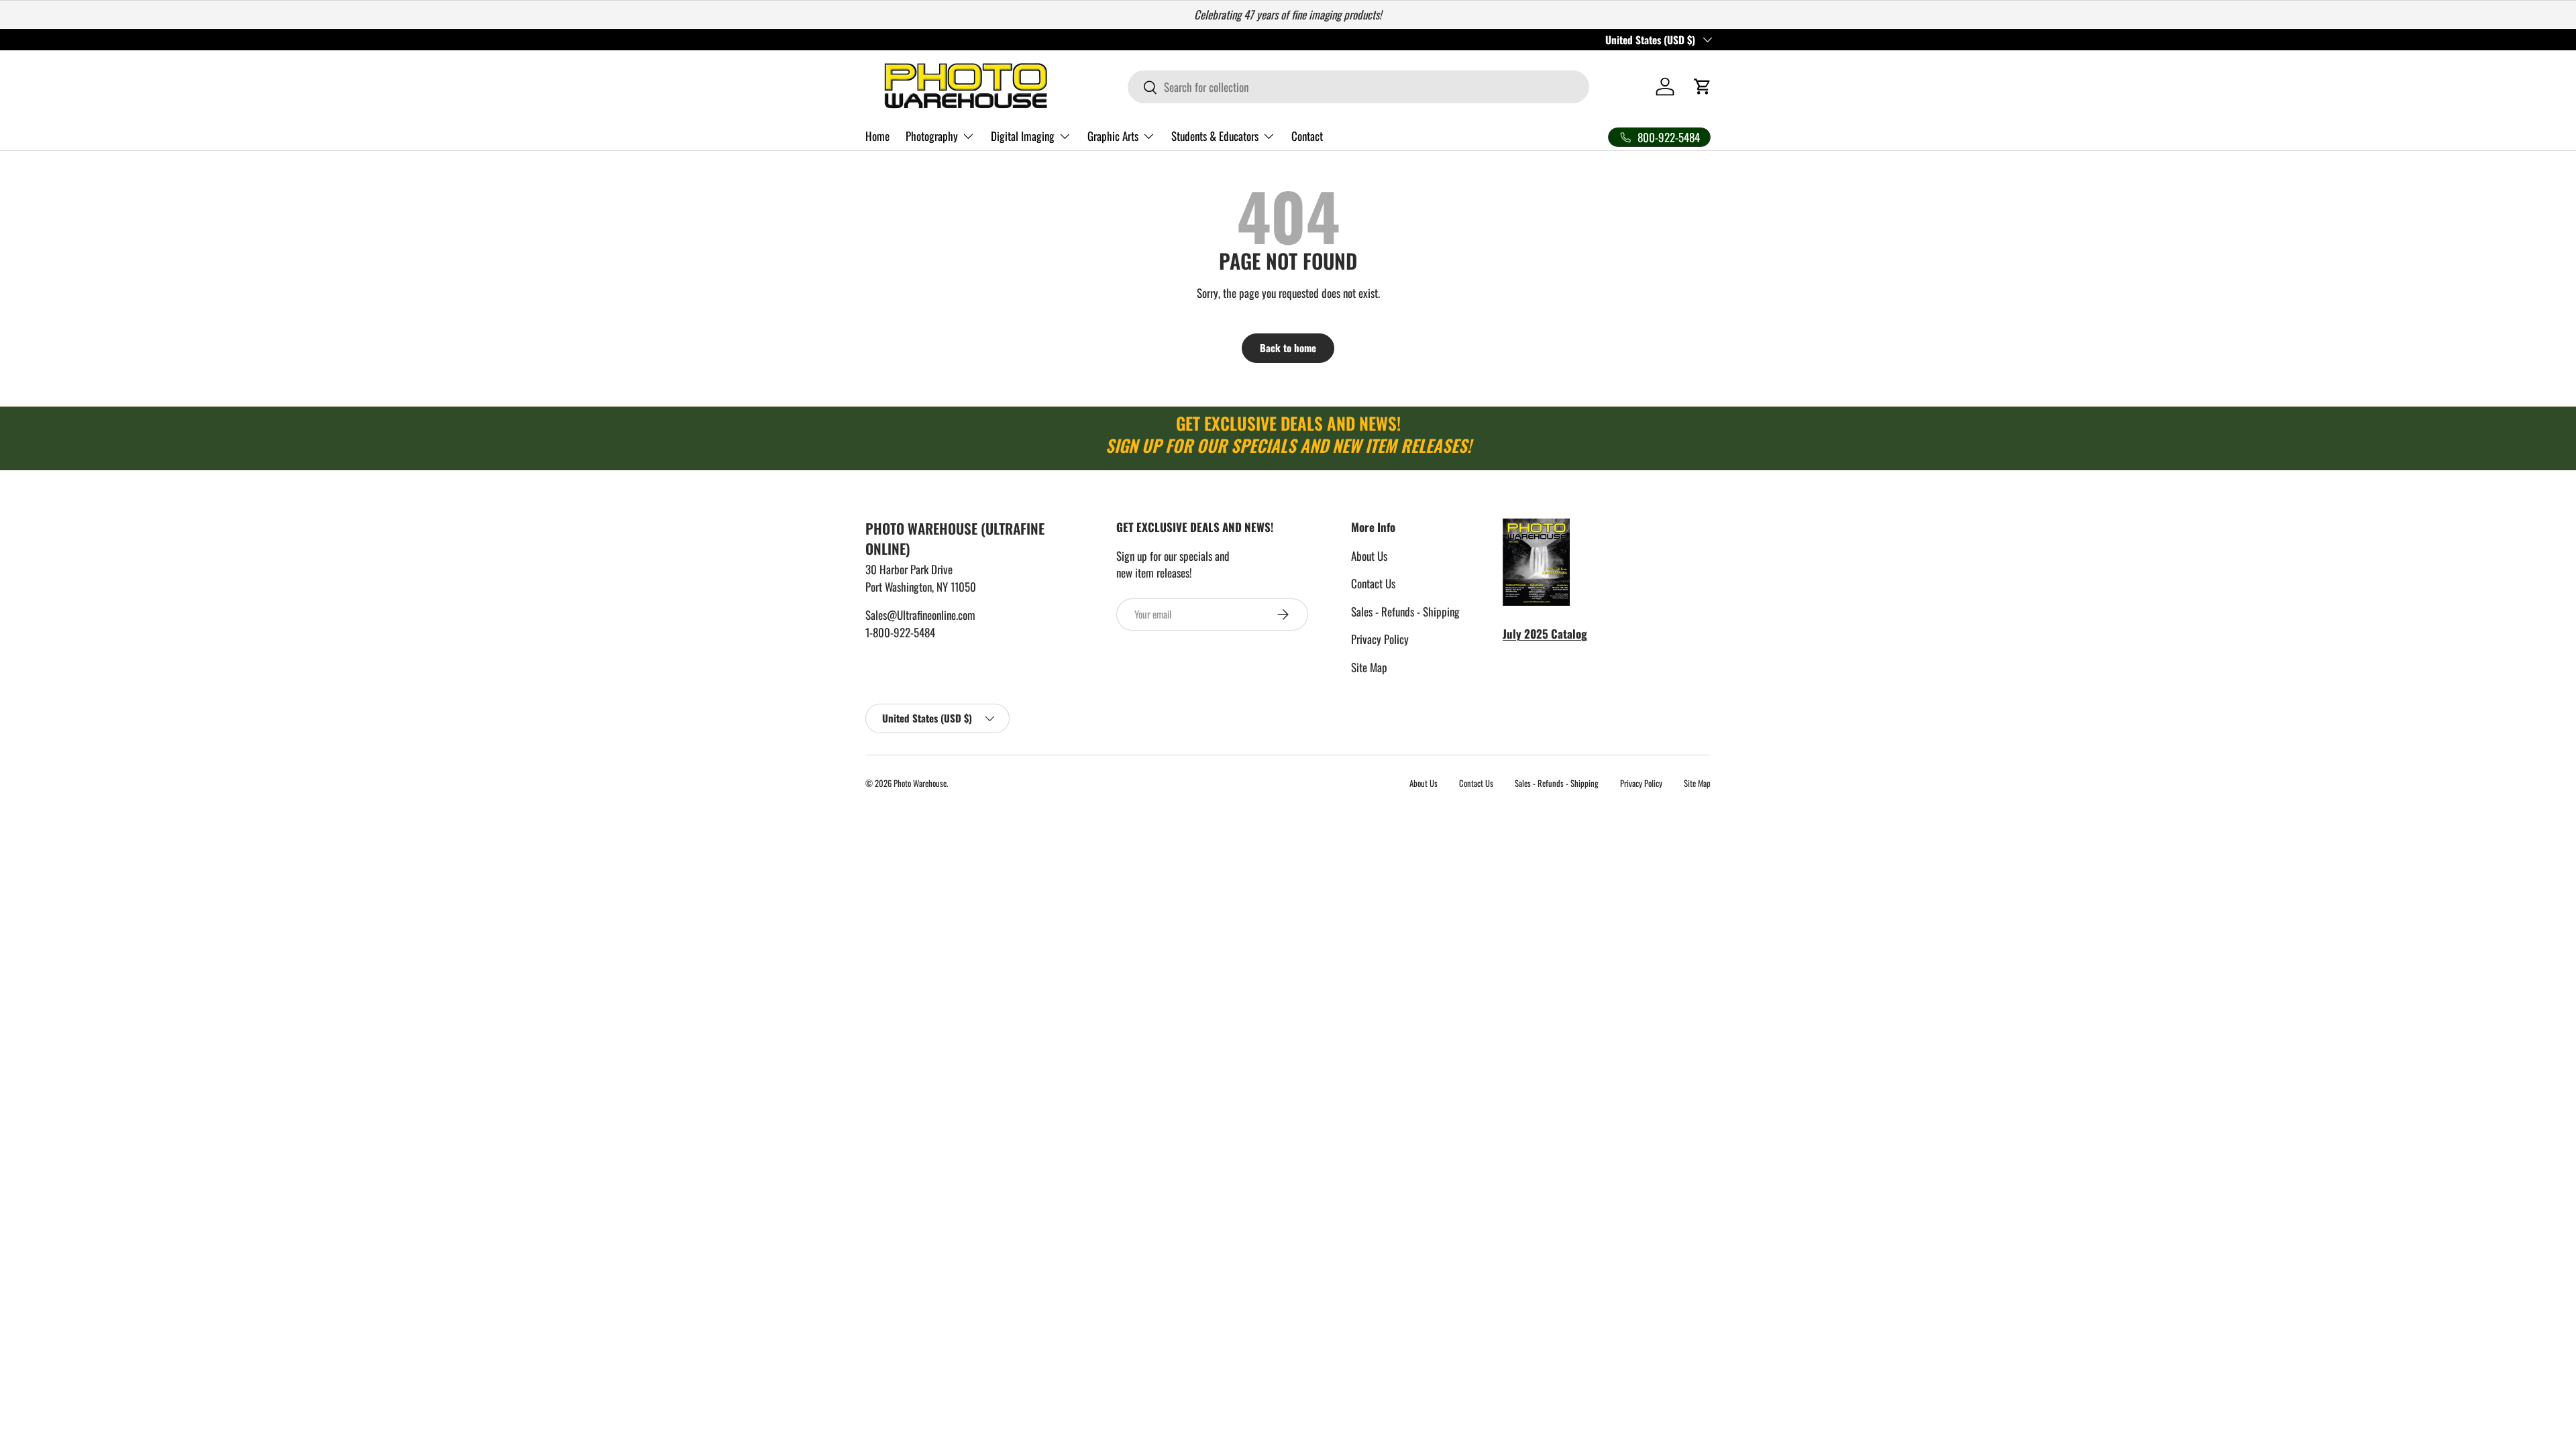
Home (877, 136)
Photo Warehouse (920, 783)
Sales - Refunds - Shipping (1405, 611)
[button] (1703, 87)
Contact (1307, 136)
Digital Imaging (1023, 136)
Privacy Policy (1380, 639)
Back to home (1288, 347)
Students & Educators (1215, 136)
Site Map (1369, 667)
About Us (1369, 556)
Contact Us (1373, 583)
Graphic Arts (1113, 136)
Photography (932, 136)
